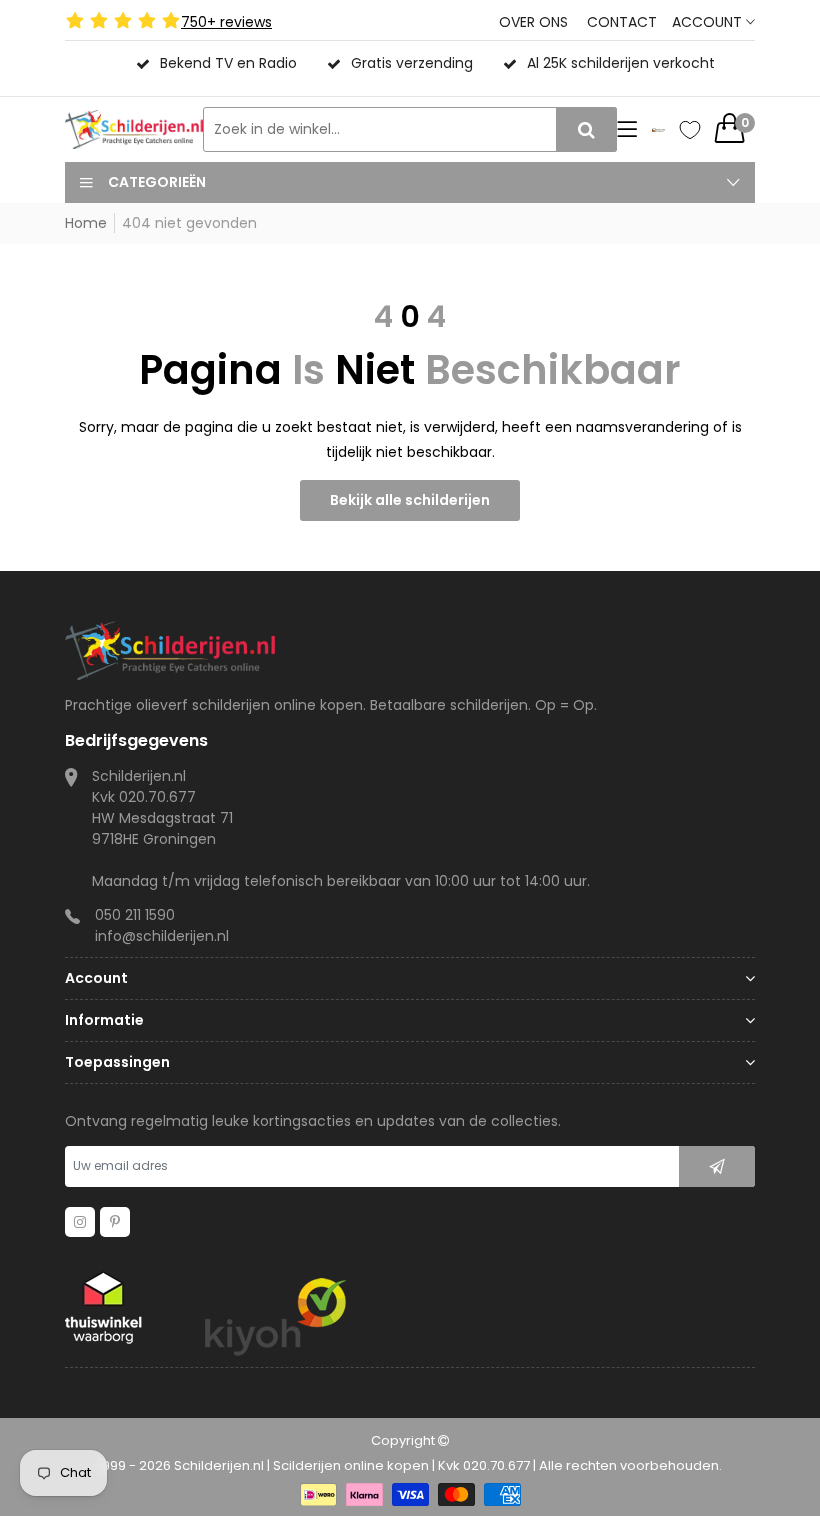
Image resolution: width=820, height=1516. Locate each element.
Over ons (533, 22)
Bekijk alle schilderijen (410, 500)
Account (709, 22)
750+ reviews (226, 22)
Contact (622, 22)
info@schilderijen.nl (162, 936)
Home (86, 223)
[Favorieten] (690, 130)
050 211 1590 (135, 915)
